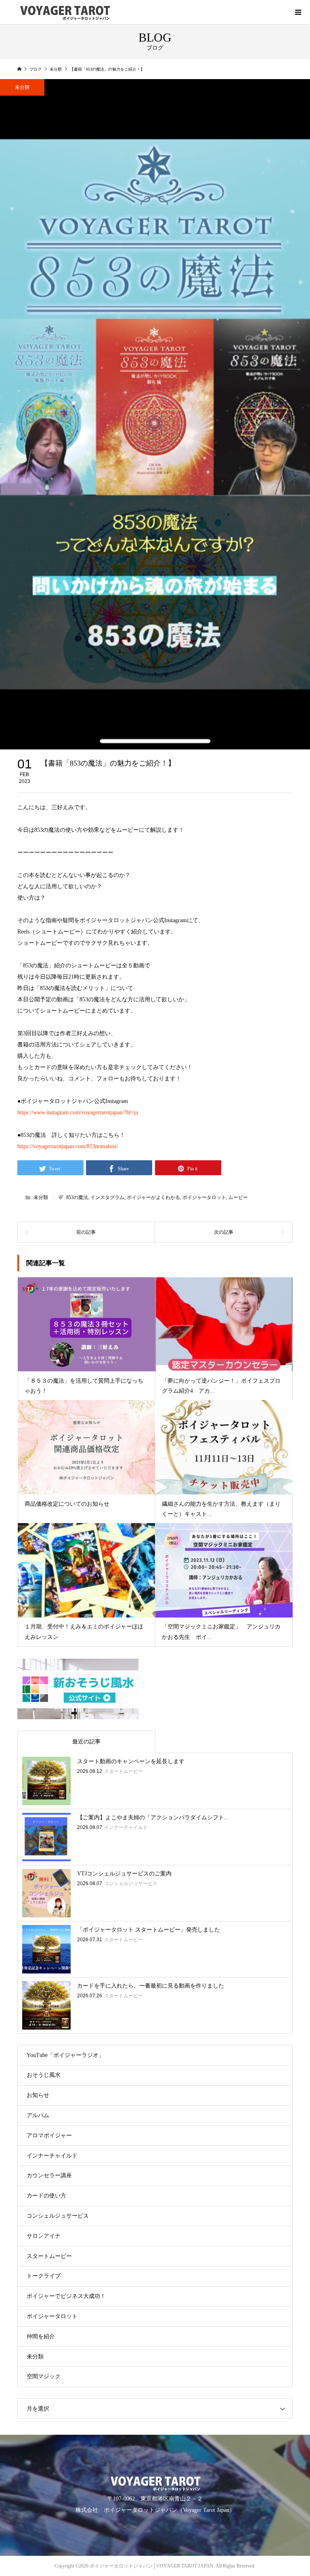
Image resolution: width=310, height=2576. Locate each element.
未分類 (22, 87)
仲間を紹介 (41, 2336)
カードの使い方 (46, 2196)
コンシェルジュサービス (58, 2216)
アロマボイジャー (49, 2136)
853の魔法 (77, 1197)
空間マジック (44, 2376)
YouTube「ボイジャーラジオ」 (65, 2055)
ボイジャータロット (204, 1197)
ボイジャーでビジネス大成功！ (66, 2296)
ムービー (238, 1197)
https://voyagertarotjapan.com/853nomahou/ (68, 1146)
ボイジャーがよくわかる (153, 1197)
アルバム (38, 2115)
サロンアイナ (44, 2236)
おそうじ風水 (44, 2075)
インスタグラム (107, 1197)
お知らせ (38, 2095)
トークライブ (44, 2276)
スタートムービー (49, 2256)
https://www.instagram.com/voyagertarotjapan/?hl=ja (78, 1112)
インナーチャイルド (52, 2156)
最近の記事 (86, 1742)
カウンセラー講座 (49, 2175)
